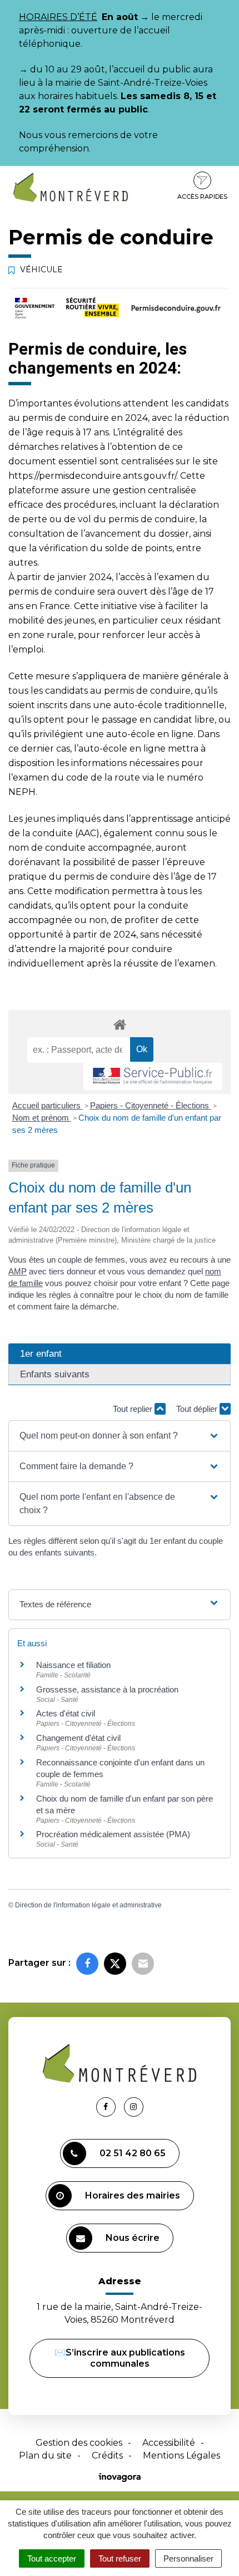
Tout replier (134, 1409)
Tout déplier (198, 1409)
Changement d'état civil (78, 1738)
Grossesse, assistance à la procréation (107, 1689)
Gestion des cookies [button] (79, 2443)
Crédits (107, 2455)
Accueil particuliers (48, 1105)
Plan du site (45, 2455)
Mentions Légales (181, 2455)
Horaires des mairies (133, 2195)
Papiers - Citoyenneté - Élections (151, 1105)
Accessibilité (169, 2443)
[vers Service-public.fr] (153, 1076)
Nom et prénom (42, 1118)
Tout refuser (120, 2558)
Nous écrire (133, 2238)
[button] (120, 1436)
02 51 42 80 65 (133, 2153)
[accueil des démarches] (120, 1024)
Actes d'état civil (66, 1713)
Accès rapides (202, 197)
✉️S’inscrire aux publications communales (120, 2358)
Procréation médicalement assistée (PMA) (113, 1834)
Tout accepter (52, 2558)
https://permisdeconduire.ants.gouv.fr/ (92, 476)
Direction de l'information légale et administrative (88, 1905)
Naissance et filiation (73, 1665)
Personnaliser (188, 2558)
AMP (18, 1271)
